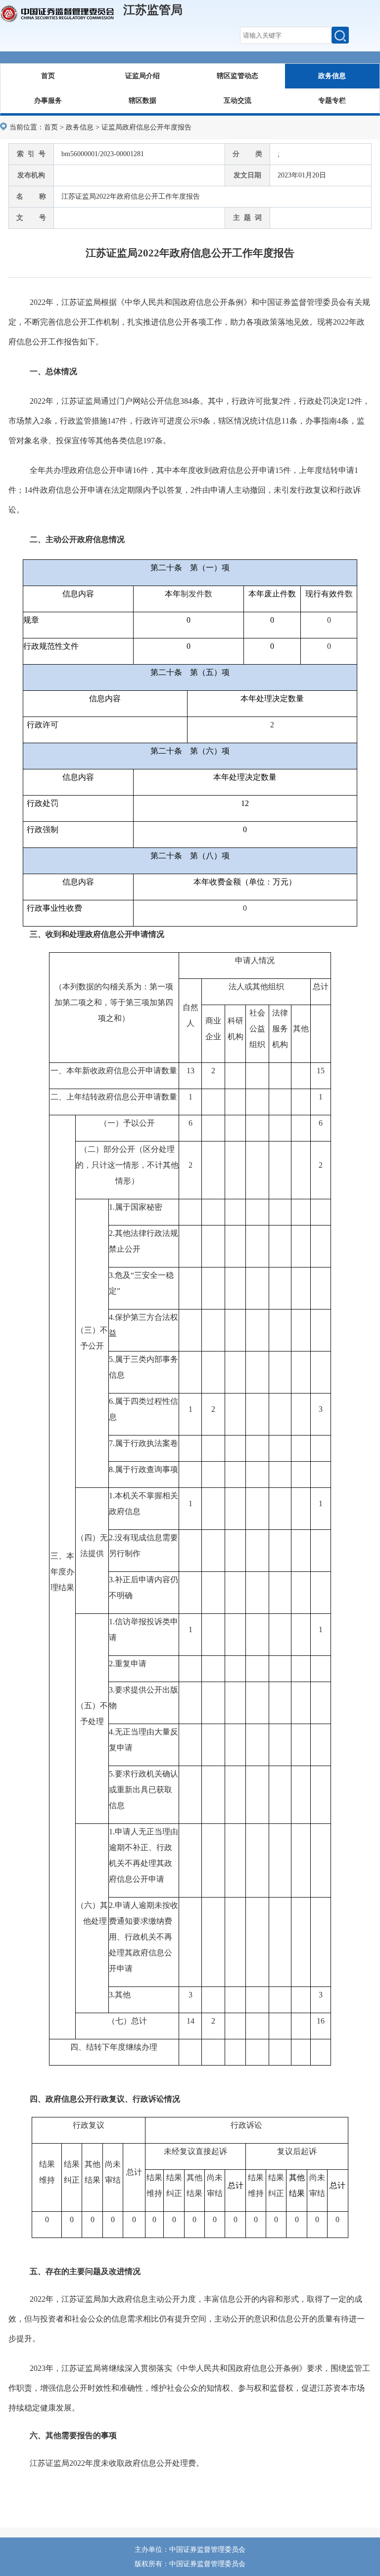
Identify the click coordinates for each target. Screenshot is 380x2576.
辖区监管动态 (237, 76)
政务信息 (332, 76)
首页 (48, 76)
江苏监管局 (153, 10)
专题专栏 (332, 101)
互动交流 (237, 101)
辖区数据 (142, 101)
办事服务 (48, 101)
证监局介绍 (142, 76)
